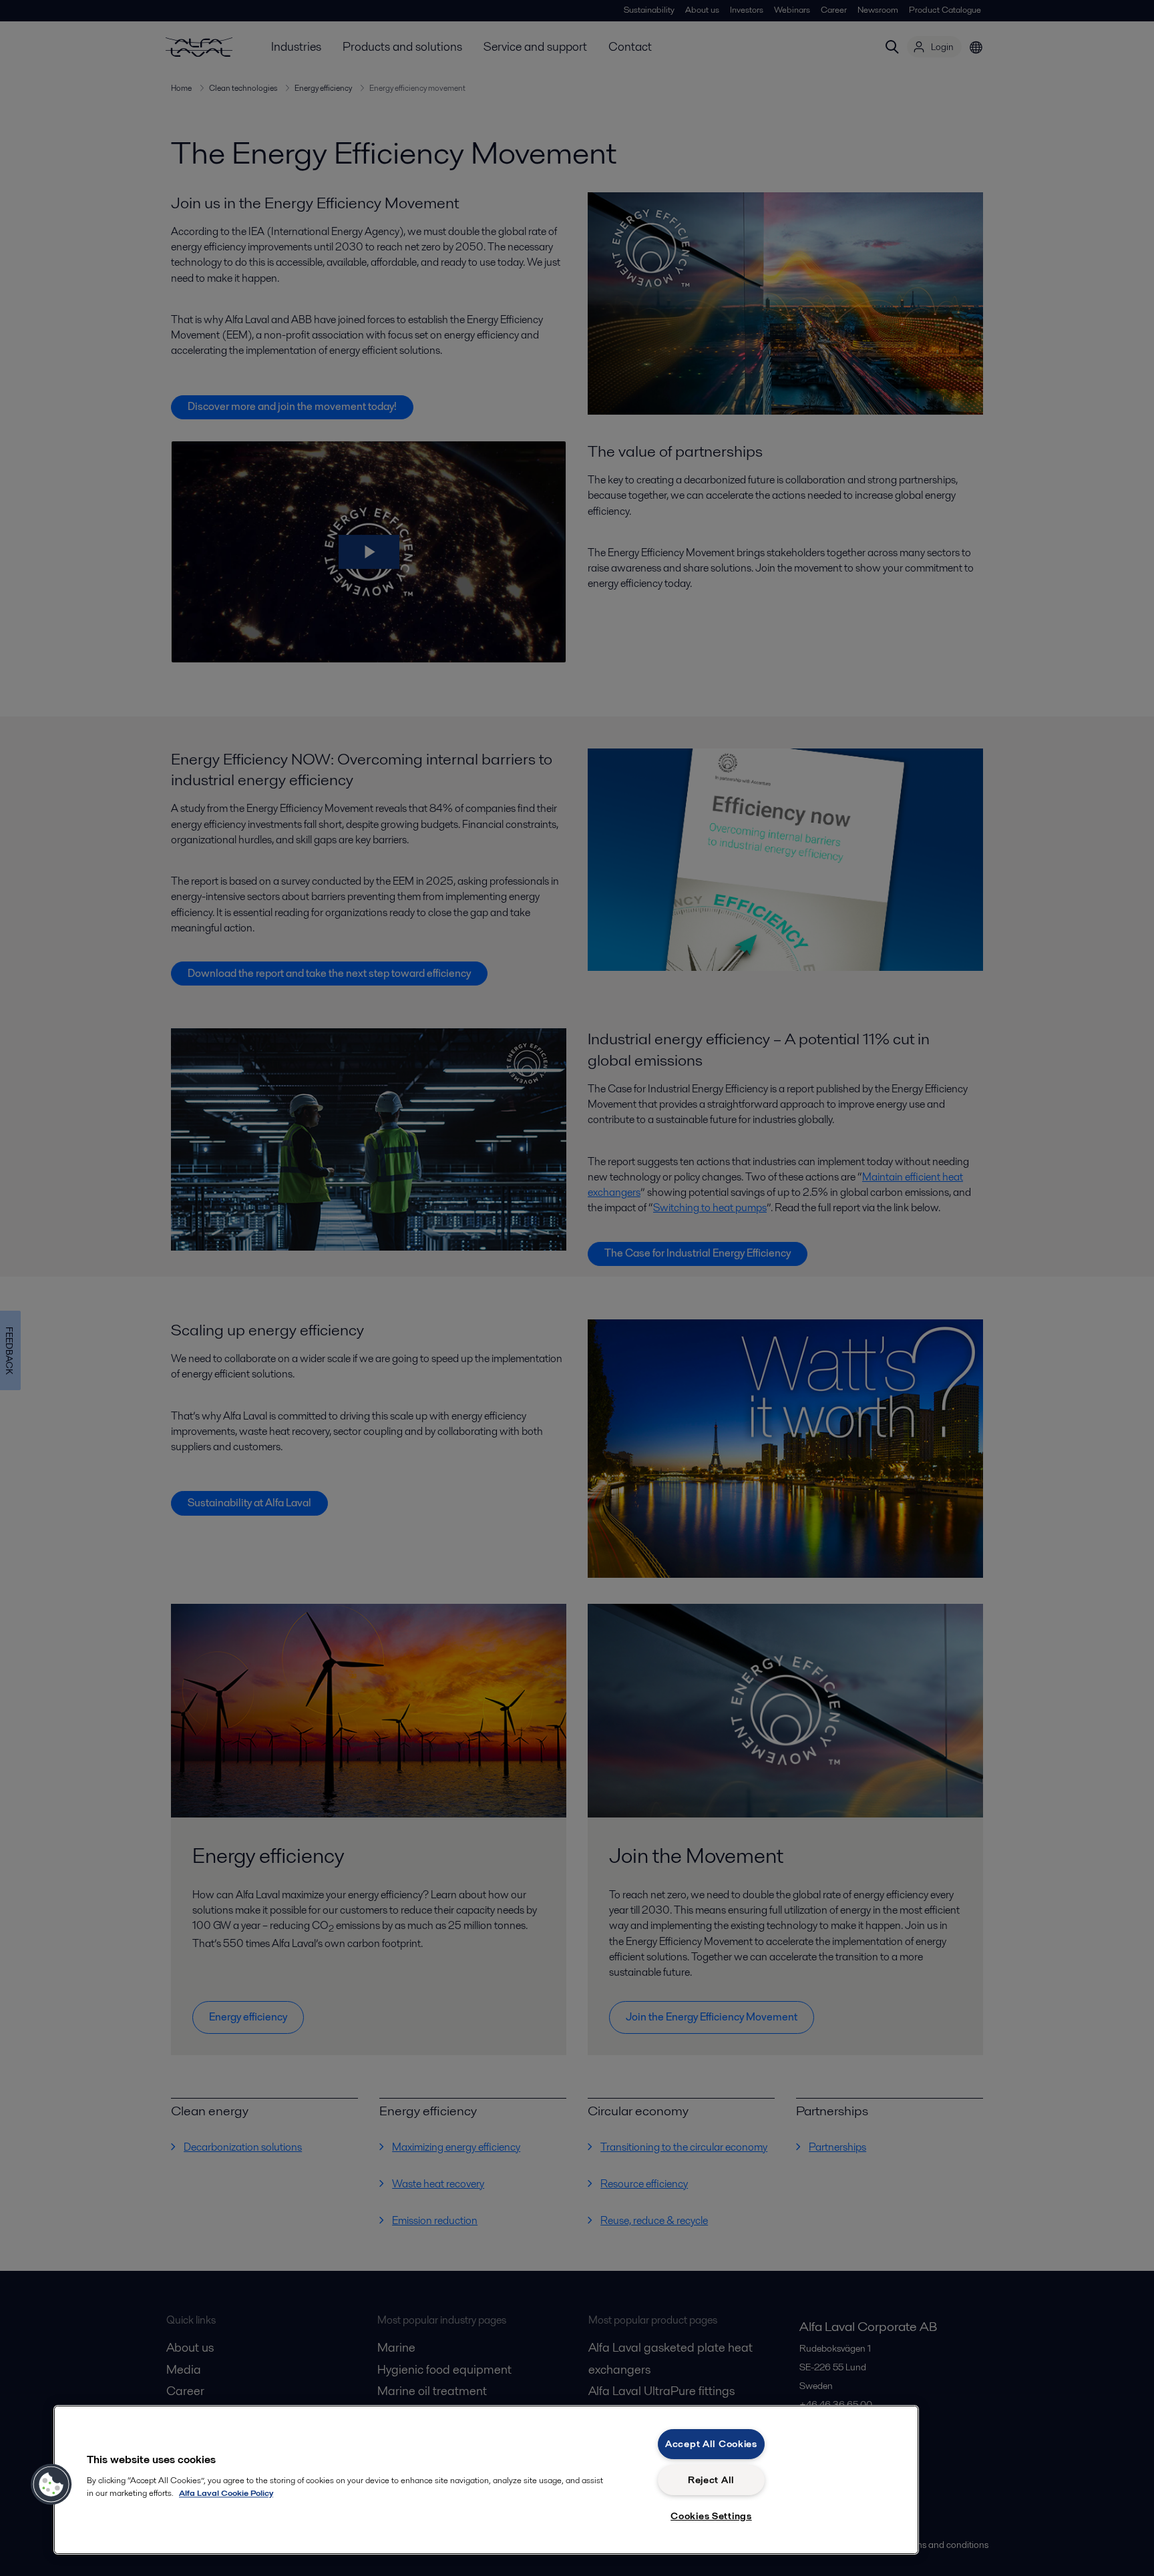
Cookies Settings (711, 2516)
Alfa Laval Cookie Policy (226, 2493)
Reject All (711, 2480)
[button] (51, 2485)
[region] (486, 2480)
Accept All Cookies (711, 2444)
